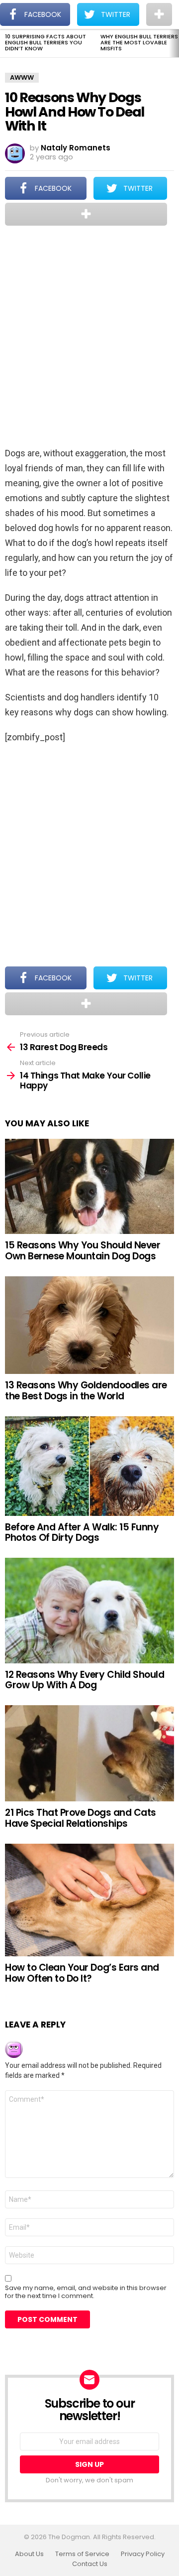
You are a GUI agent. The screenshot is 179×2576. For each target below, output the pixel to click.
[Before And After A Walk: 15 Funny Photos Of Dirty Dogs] (89, 1466)
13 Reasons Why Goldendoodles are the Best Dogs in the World (86, 1390)
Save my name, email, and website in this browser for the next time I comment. (86, 2292)
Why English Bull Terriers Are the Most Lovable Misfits (139, 42)
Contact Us (90, 2564)
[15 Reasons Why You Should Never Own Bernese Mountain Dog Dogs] (89, 1187)
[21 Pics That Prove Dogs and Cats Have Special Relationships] (89, 1753)
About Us (29, 2554)
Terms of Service (82, 2554)
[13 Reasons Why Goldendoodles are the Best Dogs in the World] (89, 1325)
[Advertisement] (89, 337)
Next (174, 43)
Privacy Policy (143, 2554)
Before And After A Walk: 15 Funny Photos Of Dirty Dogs (82, 1532)
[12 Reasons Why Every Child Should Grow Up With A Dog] (89, 1610)
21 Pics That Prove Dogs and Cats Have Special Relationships (81, 1818)
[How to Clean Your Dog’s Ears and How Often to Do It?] (89, 1900)
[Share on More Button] (86, 214)
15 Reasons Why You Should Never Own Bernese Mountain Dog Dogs (83, 1250)
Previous (5, 43)
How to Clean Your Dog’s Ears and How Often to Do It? (82, 1973)
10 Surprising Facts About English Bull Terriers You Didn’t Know (45, 42)
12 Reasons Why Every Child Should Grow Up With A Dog (85, 1680)
